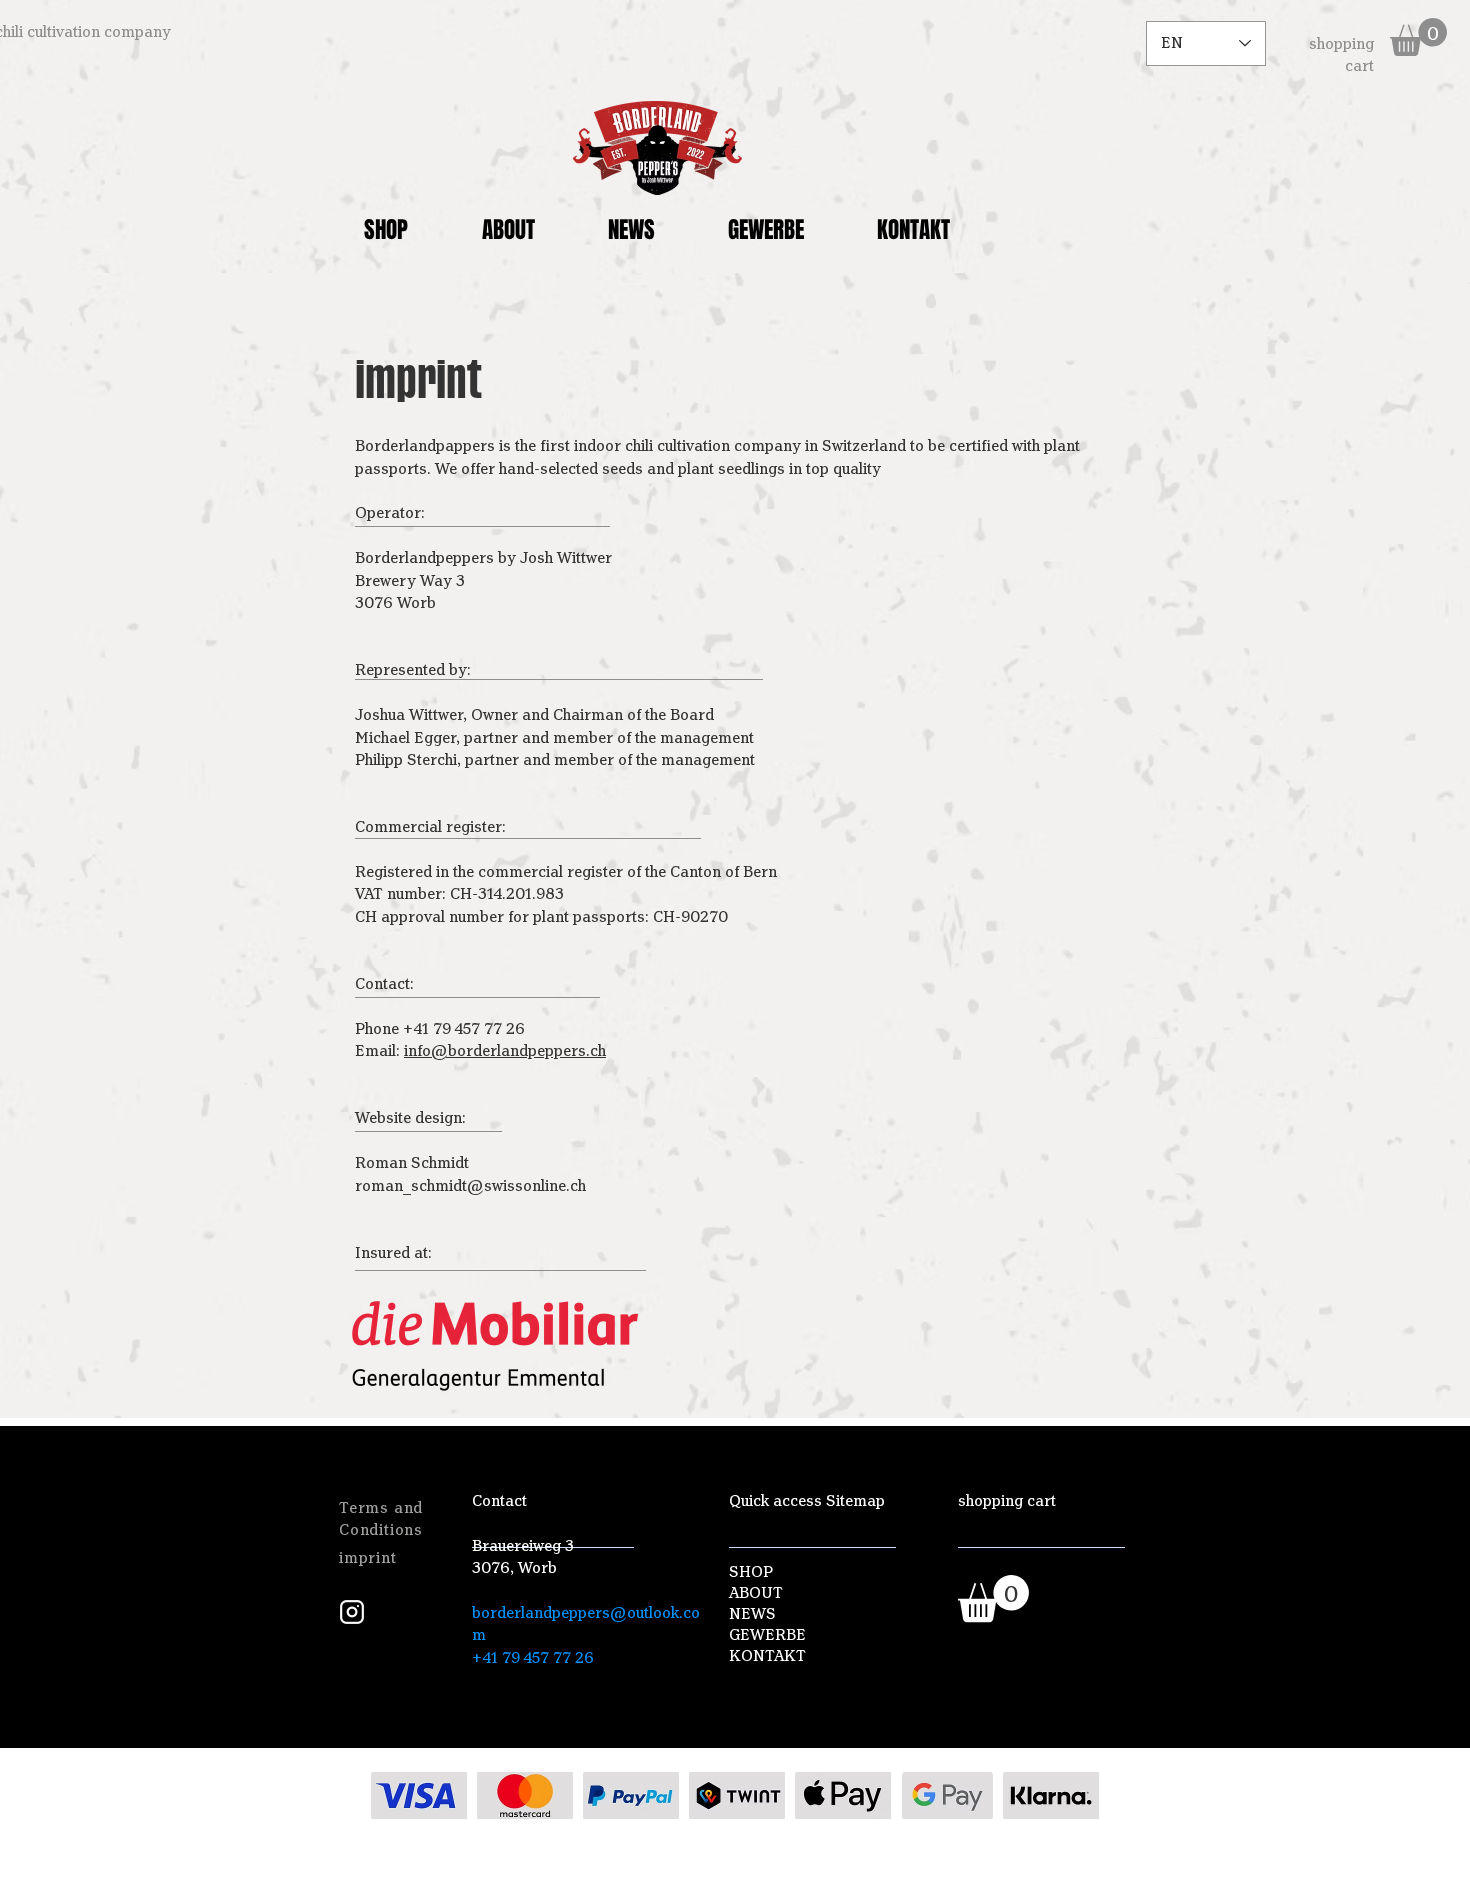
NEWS (752, 1614)
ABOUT (756, 1593)
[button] (1418, 37)
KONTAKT (767, 1656)
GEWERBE (767, 1635)
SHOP (751, 1572)
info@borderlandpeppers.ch (505, 1051)
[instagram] (352, 1612)
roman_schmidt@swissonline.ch (470, 1186)
